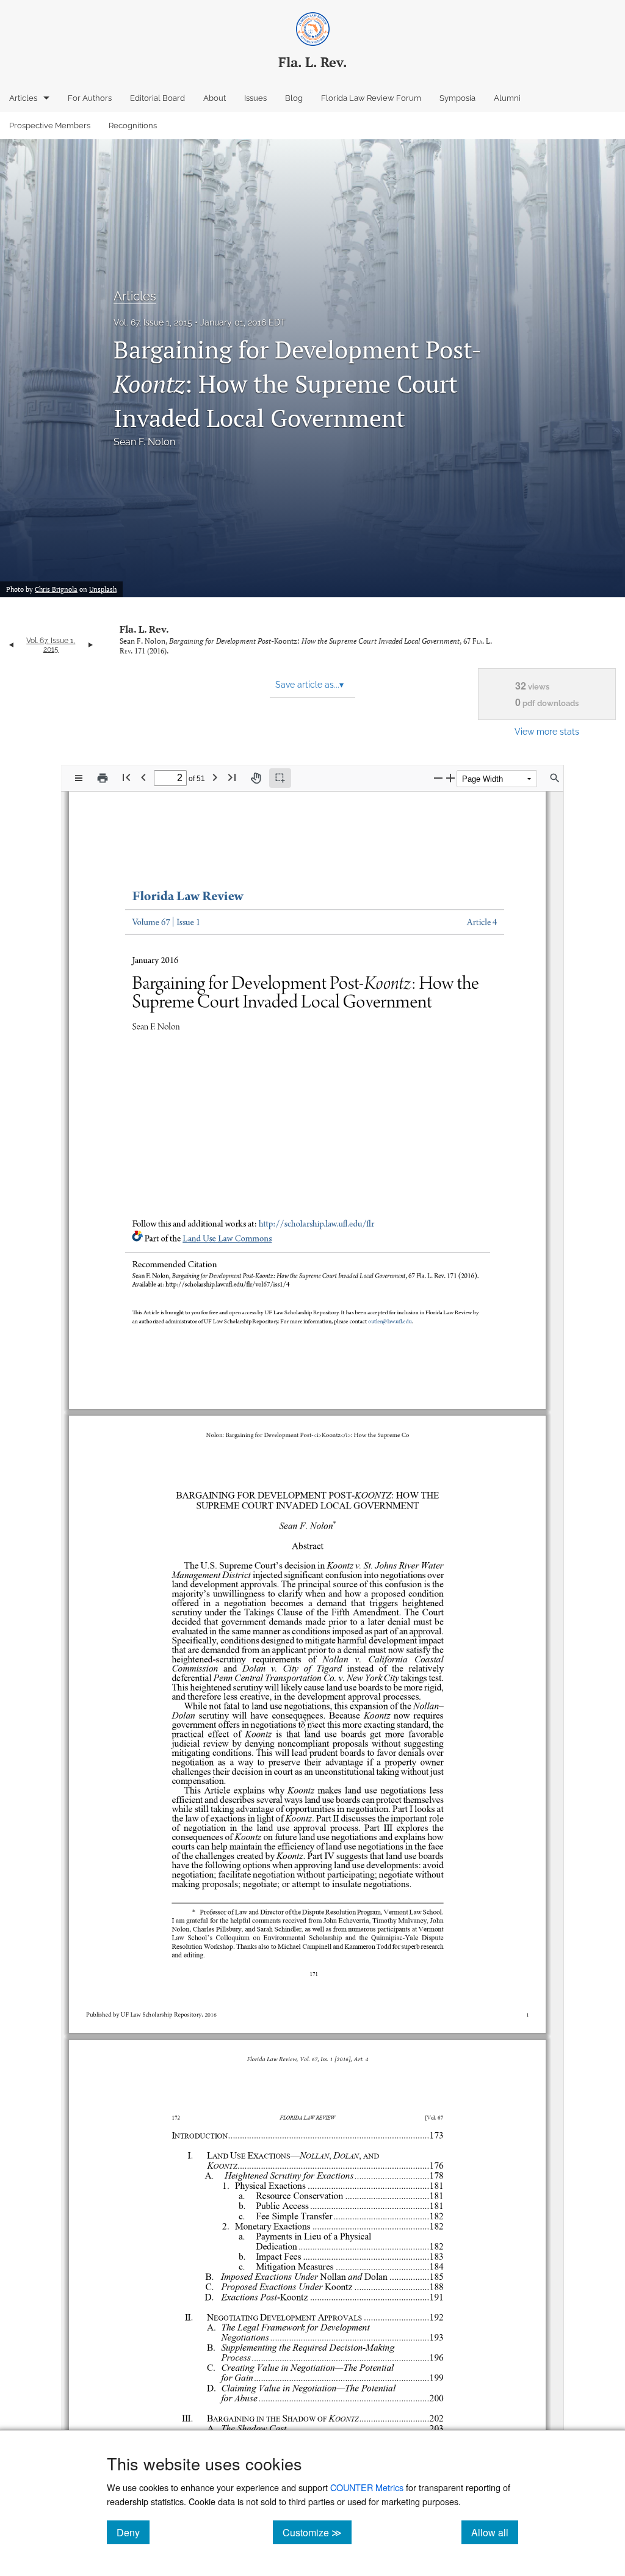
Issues (255, 98)
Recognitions (133, 126)
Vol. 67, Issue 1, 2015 (153, 322)
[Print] (103, 778)
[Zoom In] (450, 778)
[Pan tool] (256, 778)
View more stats (547, 731)
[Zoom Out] (438, 778)
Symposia (457, 98)
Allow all (495, 2532)
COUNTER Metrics (367, 2487)
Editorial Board (157, 98)
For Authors (90, 98)
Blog (294, 98)
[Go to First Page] (126, 777)
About (215, 98)
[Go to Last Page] (232, 777)
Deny (133, 2532)
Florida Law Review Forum (371, 98)
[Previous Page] (143, 777)
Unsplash (103, 589)
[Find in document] (555, 778)
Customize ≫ (317, 2532)
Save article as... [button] (309, 685)
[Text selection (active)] (280, 778)
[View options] (79, 778)
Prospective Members (50, 126)
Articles (23, 98)
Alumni (507, 98)
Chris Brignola (56, 589)
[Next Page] (215, 777)
